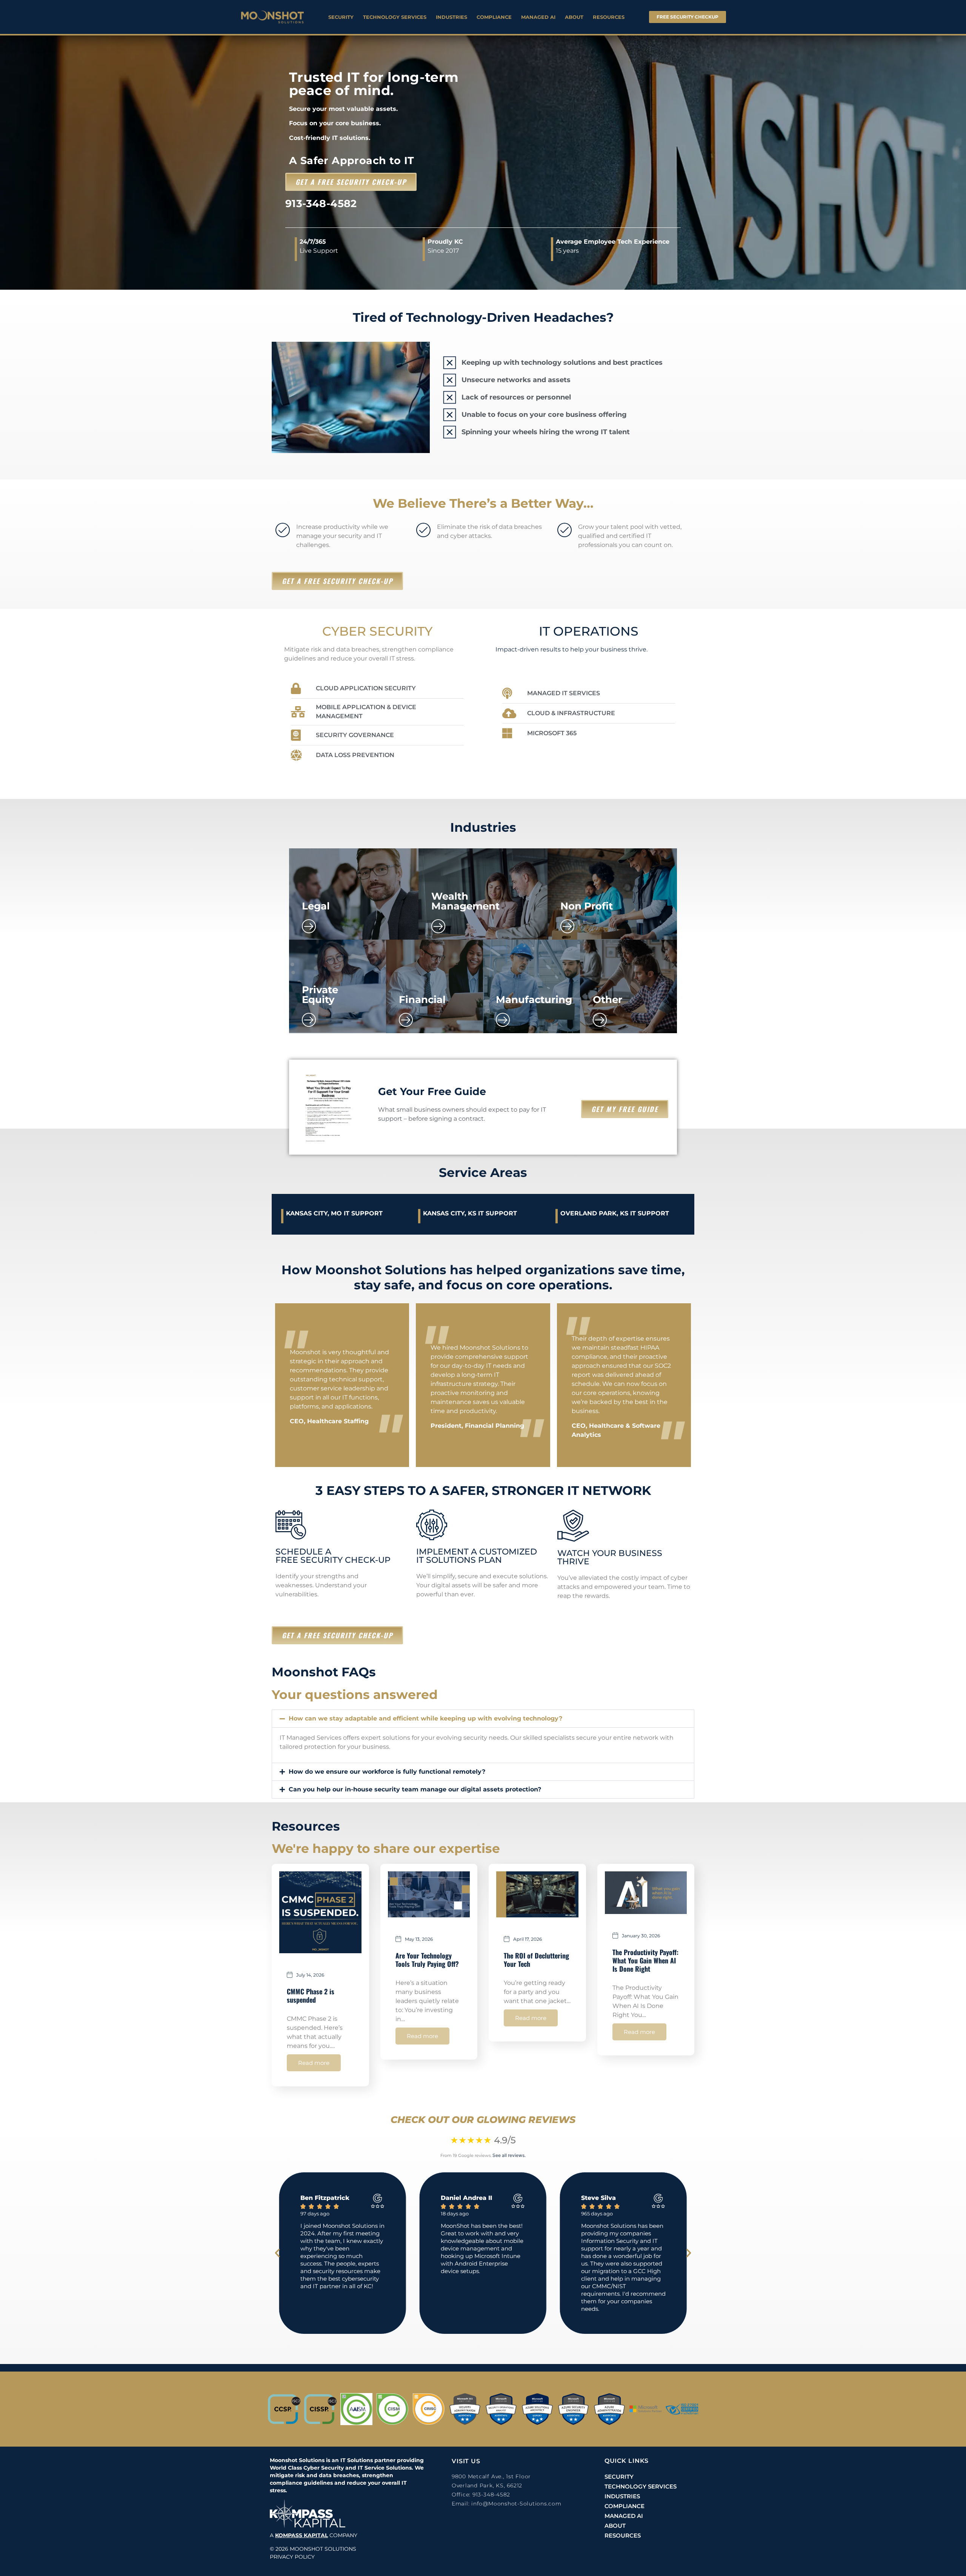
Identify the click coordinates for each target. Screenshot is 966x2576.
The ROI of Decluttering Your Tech (536, 1960)
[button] (483, 1719)
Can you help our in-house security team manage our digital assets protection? (415, 1789)
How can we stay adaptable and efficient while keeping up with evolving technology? (425, 1718)
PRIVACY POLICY (292, 2557)
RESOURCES (609, 17)
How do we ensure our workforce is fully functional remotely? (387, 1772)
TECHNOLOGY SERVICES (395, 17)
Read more (314, 2063)
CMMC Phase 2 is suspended (311, 1995)
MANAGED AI (538, 17)
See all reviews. (509, 2155)
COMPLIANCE (494, 17)
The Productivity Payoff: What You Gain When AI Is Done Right (645, 1960)
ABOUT (574, 17)
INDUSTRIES (451, 17)
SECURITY (341, 17)
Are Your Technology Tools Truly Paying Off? (427, 1960)
